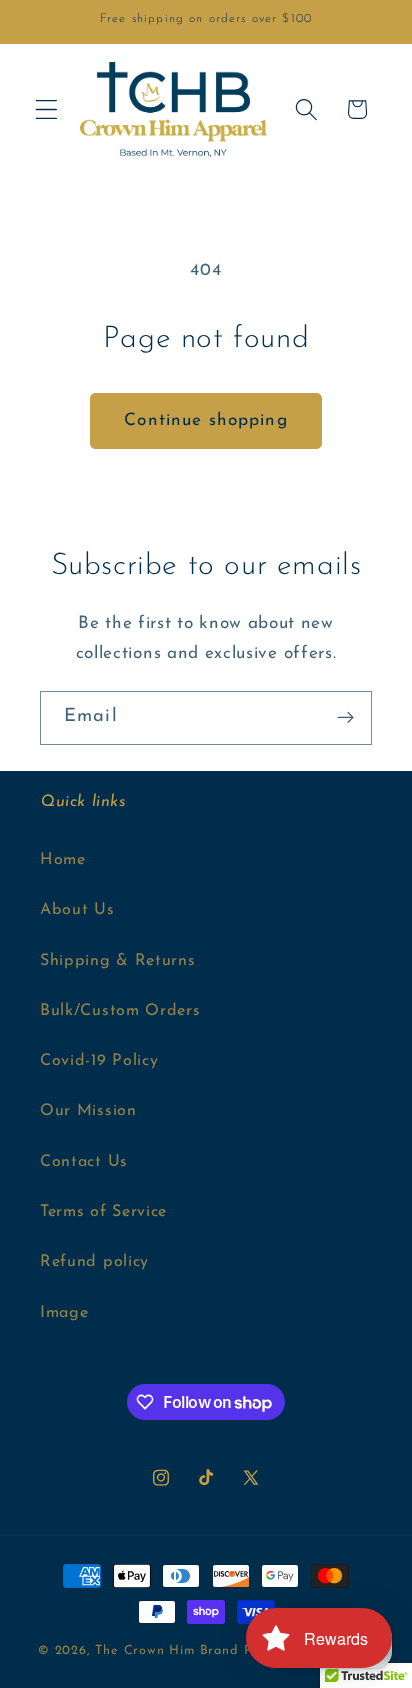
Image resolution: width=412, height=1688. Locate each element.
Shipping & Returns (117, 961)
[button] (46, 109)
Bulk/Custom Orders (120, 1011)
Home (63, 860)
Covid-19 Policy (99, 1061)
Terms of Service (103, 1212)
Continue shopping (206, 420)
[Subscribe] (345, 718)
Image (64, 1313)
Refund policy (94, 1262)
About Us (77, 910)
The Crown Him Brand (166, 1651)
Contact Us (84, 1162)
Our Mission (88, 1111)
